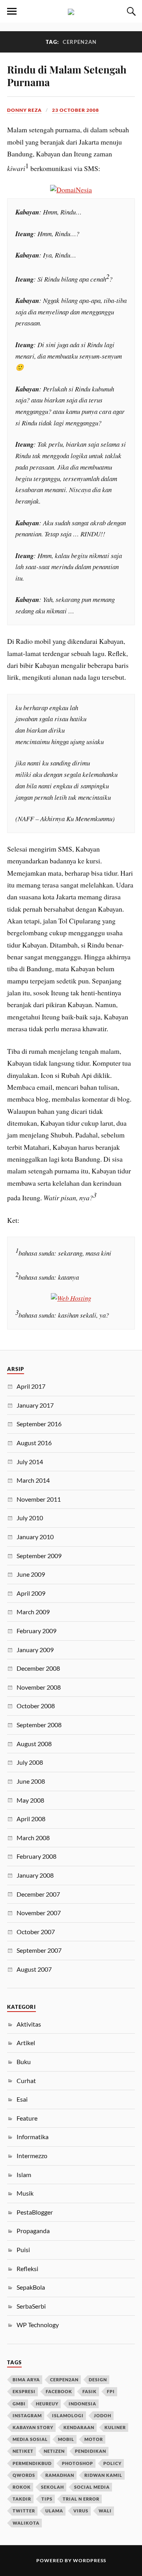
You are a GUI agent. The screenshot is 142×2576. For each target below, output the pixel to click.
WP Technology (38, 2325)
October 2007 (36, 1932)
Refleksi (27, 2269)
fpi (111, 2391)
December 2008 (38, 1668)
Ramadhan (60, 2475)
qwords (24, 2475)
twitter (24, 2511)
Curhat (26, 2081)
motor (94, 2439)
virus (81, 2511)
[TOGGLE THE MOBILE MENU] (12, 11)
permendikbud (32, 2463)
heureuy (47, 2404)
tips (47, 2499)
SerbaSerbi (31, 2306)
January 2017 (35, 1405)
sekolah (52, 2487)
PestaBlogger (35, 2212)
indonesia (82, 2404)
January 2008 (35, 1875)
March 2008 (33, 1838)
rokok (22, 2487)
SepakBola (31, 2287)
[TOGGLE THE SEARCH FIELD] (130, 11)
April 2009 (31, 1593)
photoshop (78, 2463)
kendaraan (79, 2427)
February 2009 (36, 1631)
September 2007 (39, 1950)
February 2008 (36, 1856)
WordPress (90, 2560)
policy (112, 2463)
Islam (24, 2175)
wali (105, 2511)
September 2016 (39, 1424)
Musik (25, 2193)
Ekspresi (24, 2391)
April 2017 (31, 1386)
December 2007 (38, 1894)
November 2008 (39, 1687)
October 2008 (36, 1706)
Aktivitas (29, 2024)
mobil (66, 2439)
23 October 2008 (76, 110)
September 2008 (39, 1725)
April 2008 (31, 1819)
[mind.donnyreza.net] (71, 11)
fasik (90, 2391)
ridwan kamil (103, 2475)
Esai (22, 2099)
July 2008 (30, 1762)
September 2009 (39, 1556)
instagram (27, 2415)
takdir (22, 2499)
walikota (26, 2523)
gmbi (19, 2404)
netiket (23, 2451)
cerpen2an (64, 2380)
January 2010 (35, 1537)
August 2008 (34, 1744)
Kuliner (115, 2427)
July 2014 (30, 1462)
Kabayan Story (33, 2427)
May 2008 (30, 1800)
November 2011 (39, 1499)
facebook (59, 2391)
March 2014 (33, 1480)
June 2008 (31, 1781)
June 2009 (31, 1574)
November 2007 (39, 1913)
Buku (24, 2062)
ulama (54, 2511)
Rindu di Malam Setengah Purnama (67, 75)
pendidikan (91, 2451)
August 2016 (34, 1443)
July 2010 (30, 1518)
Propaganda (33, 2231)
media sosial (30, 2439)
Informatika (33, 2137)
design (98, 2380)
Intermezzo (32, 2156)
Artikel (26, 2043)
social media (92, 2487)
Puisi (23, 2250)
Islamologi (68, 2415)
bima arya (26, 2380)
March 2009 (33, 1612)
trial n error (81, 2499)
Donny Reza (24, 110)
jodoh (103, 2415)
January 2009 (35, 1650)
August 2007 (34, 1969)
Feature (27, 2118)
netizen (54, 2451)
